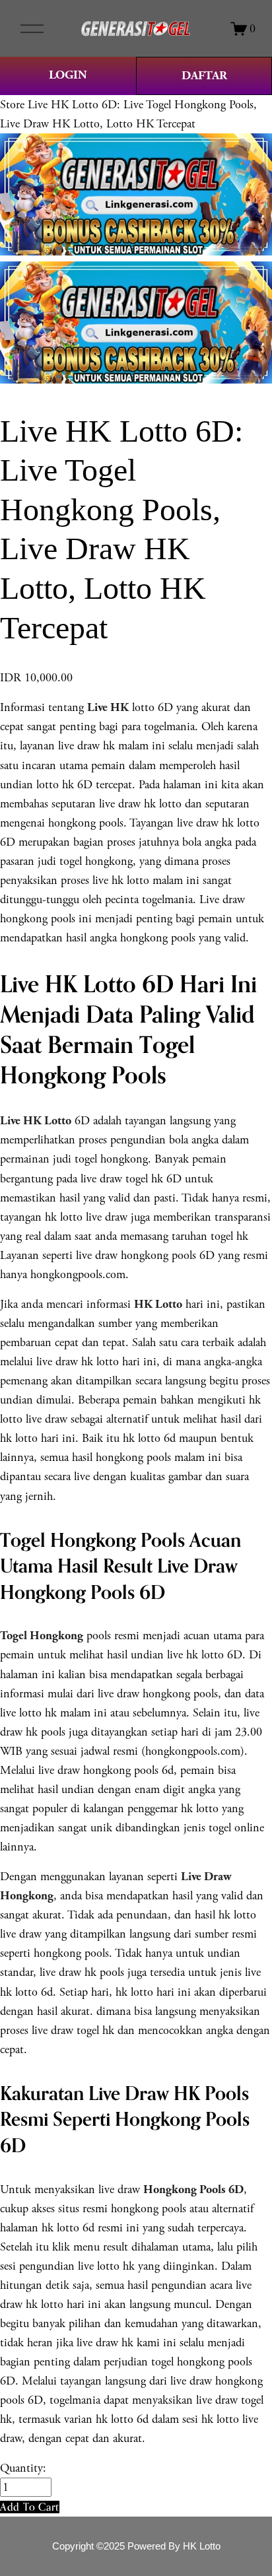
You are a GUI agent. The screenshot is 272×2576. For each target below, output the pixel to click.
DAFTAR (204, 76)
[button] (30, 2507)
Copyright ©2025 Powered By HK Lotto (136, 2546)
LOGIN (68, 75)
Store (12, 105)
